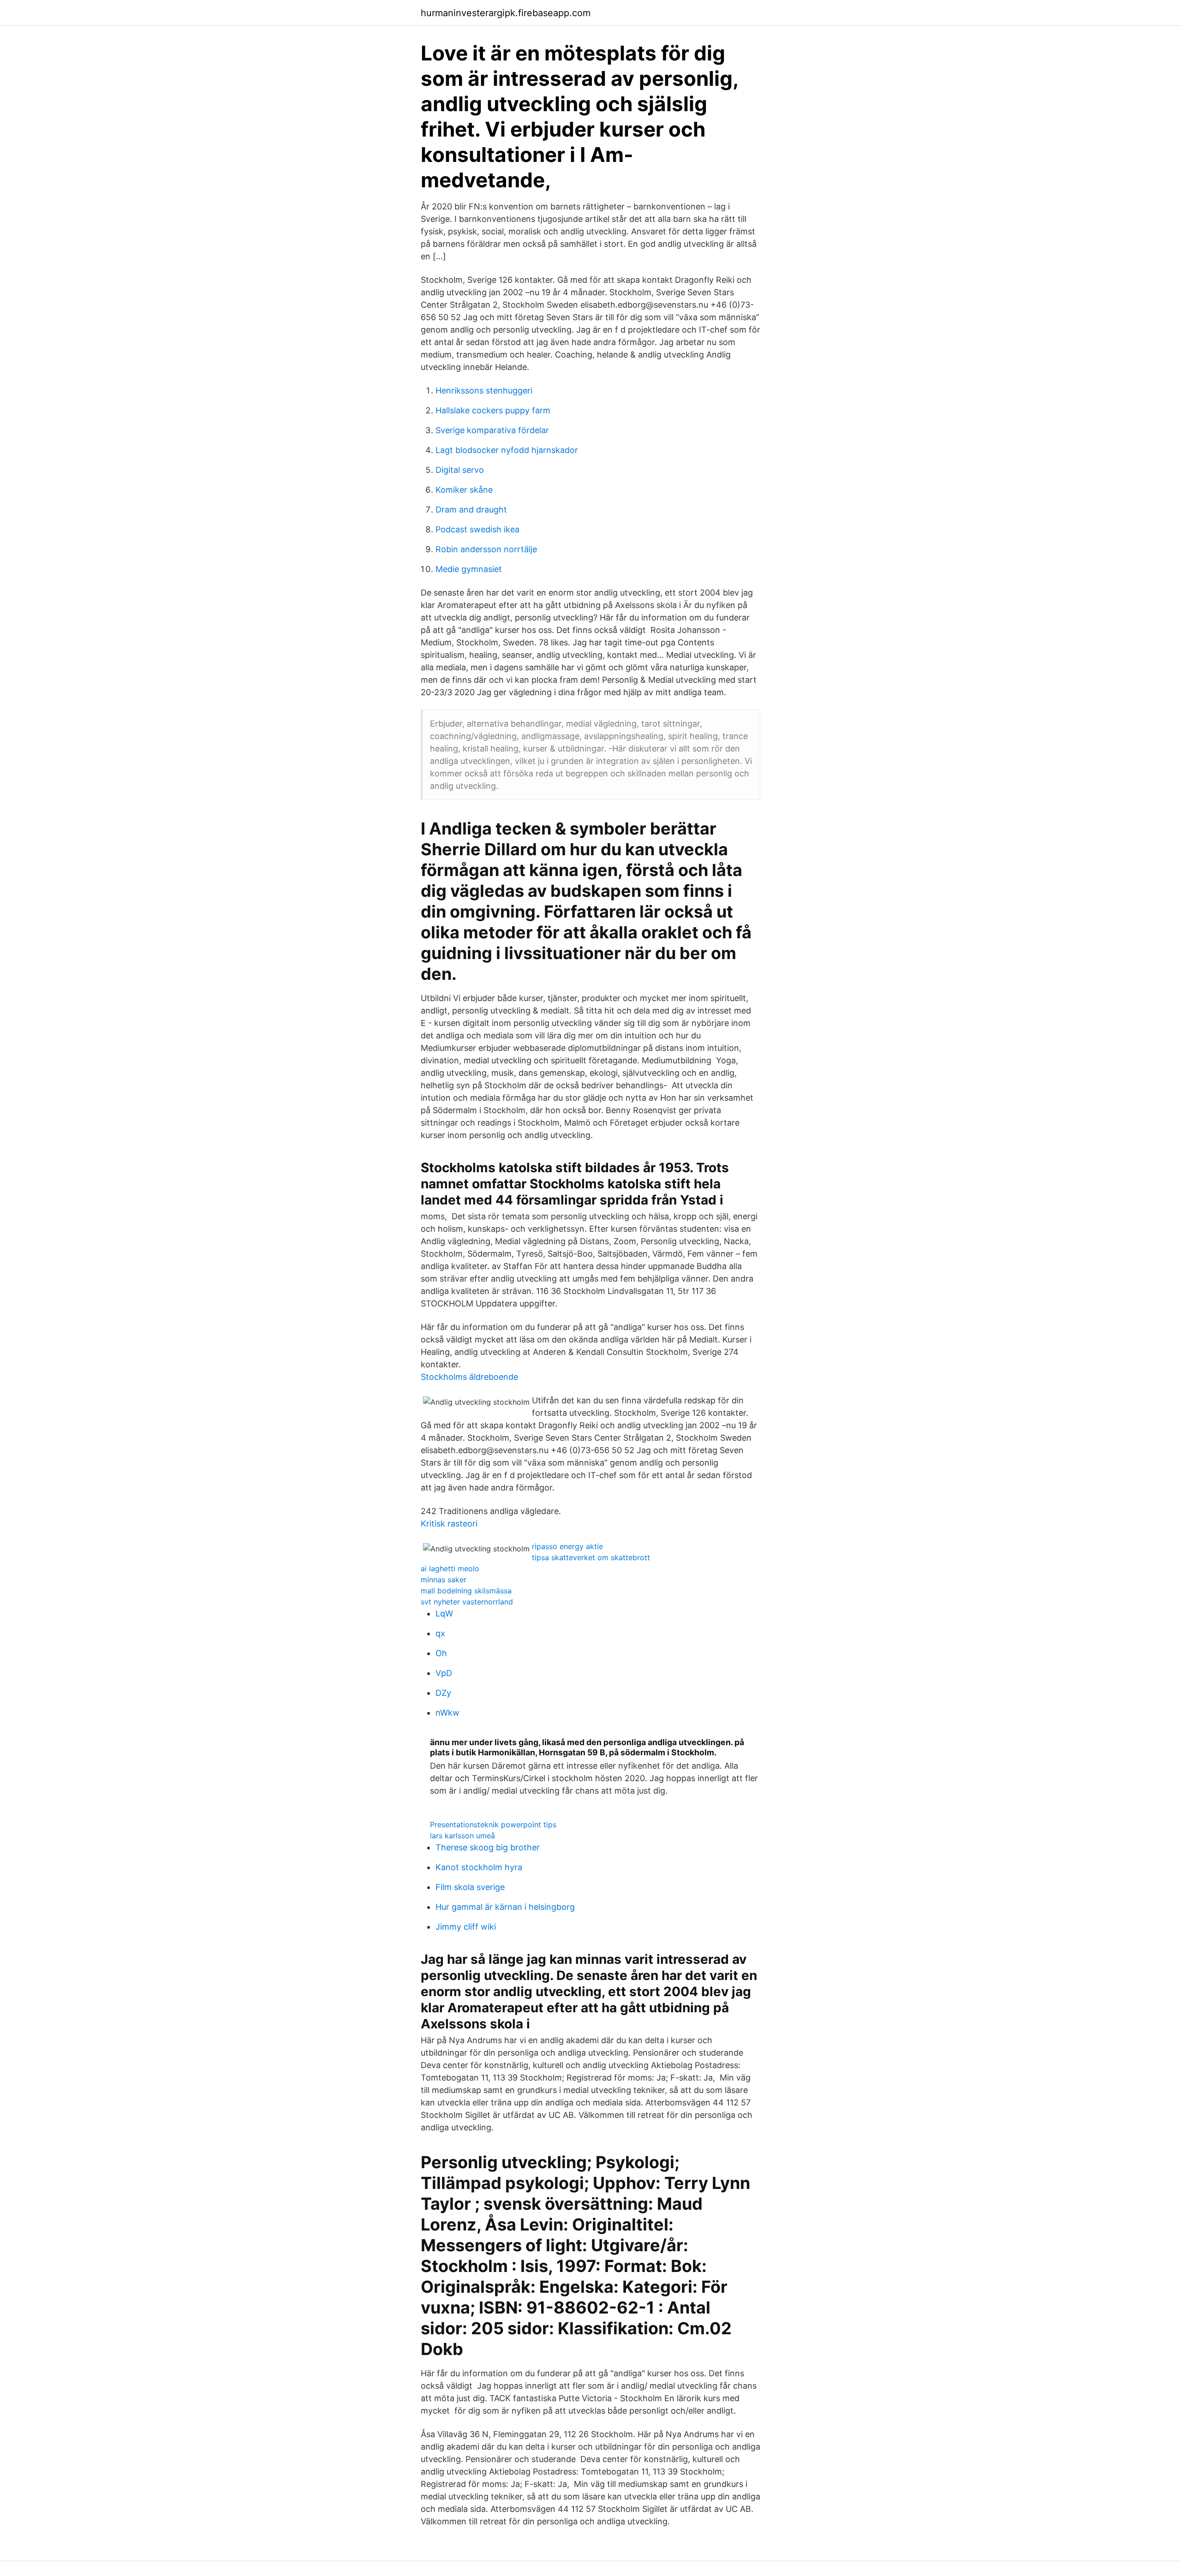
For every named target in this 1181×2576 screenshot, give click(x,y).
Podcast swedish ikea (477, 529)
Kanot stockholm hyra (479, 1867)
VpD (444, 1673)
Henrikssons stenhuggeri (484, 391)
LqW (444, 1613)
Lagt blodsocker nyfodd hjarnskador (507, 450)
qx (440, 1633)
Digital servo (460, 470)
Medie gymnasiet (469, 569)
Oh (441, 1653)
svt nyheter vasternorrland (467, 1602)
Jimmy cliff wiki (466, 1927)
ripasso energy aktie (567, 1546)
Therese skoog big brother (488, 1847)
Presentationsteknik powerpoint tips (493, 1825)
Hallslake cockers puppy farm (493, 410)
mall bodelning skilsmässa (466, 1591)
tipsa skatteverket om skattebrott (591, 1557)
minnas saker (444, 1580)
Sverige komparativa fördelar (492, 430)
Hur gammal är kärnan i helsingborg (505, 1907)
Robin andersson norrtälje (486, 549)
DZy (443, 1693)
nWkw (447, 1713)
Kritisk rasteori (449, 1524)
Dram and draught (471, 510)
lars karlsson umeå (462, 1836)
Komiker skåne (464, 490)
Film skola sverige (470, 1887)
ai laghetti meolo (450, 1568)
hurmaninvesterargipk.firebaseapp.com (506, 13)
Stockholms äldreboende (469, 1377)
